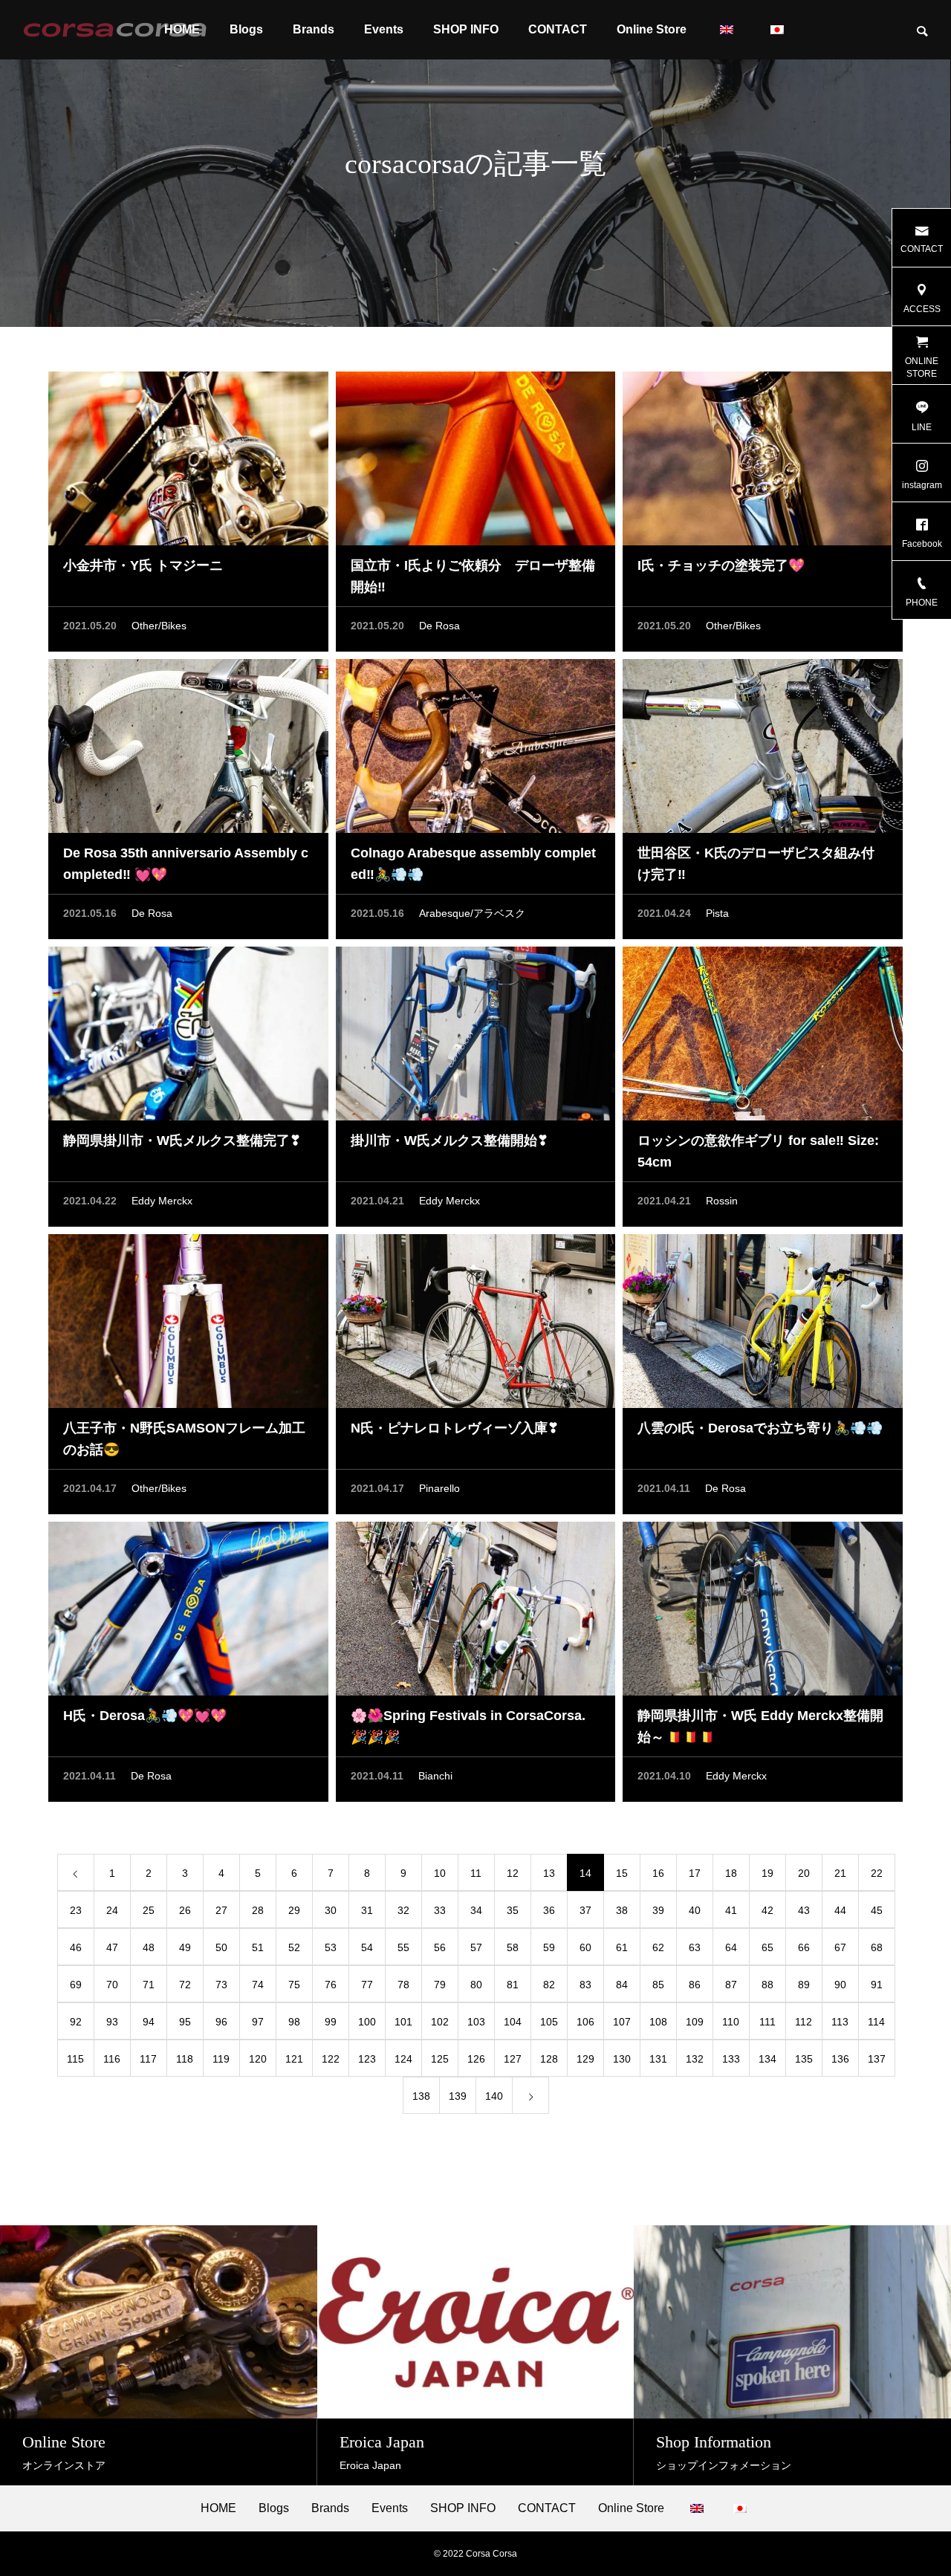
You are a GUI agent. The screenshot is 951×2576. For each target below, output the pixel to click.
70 (112, 1985)
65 (767, 1947)
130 (622, 2059)
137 (877, 2059)
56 (440, 1947)
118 (185, 2059)
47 (112, 1947)
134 (767, 2059)
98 (294, 2022)
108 (658, 2022)
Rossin (722, 1201)
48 (149, 1947)
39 (658, 1910)
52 (294, 1947)
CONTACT (558, 29)
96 (221, 2022)
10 (440, 1873)
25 (149, 1910)
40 (695, 1910)
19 (767, 1873)
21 (840, 1873)
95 (185, 2022)
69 (76, 1985)
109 (695, 2022)
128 (549, 2059)
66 (804, 1947)
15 (622, 1873)
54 (367, 1947)
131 (658, 2059)
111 (767, 2022)
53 (331, 1947)
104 (513, 2022)
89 (804, 1985)
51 (258, 1947)
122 (331, 2059)
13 (549, 1873)
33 (440, 1910)
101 (403, 2022)
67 (840, 1947)
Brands (314, 29)
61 (622, 1947)
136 (840, 2059)
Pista (717, 913)
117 (148, 2059)
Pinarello (439, 1488)
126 (476, 2059)
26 (185, 1910)
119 (221, 2059)
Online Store (652, 29)
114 (876, 2022)
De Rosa (439, 626)
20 (804, 1873)
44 (840, 1910)
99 (331, 2022)
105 (549, 2022)
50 (221, 1947)
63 (695, 1947)
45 (877, 1910)
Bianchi (435, 1776)
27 (221, 1910)
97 (258, 2022)
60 (585, 1947)
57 (476, 1947)
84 (622, 1985)
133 (731, 2059)
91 (877, 1985)
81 (513, 1985)
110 (731, 2022)
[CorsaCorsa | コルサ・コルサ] (115, 30)
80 (476, 1985)
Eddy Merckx (162, 1201)
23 (76, 1910)
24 (112, 1910)
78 (403, 1985)
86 (695, 1985)
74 (258, 1985)
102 (440, 2022)
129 (585, 2059)
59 (549, 1947)
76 (331, 1985)
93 (112, 2022)
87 (731, 1985)
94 (149, 2022)
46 (76, 1947)
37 (585, 1910)
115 (75, 2059)
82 (549, 1985)
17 (695, 1873)
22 (877, 1873)
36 (549, 1910)
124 (403, 2059)
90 (840, 1985)
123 (367, 2059)
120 (258, 2059)
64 (731, 1947)
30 (331, 1910)
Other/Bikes (159, 626)
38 (622, 1910)
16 (658, 1873)
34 (476, 1910)
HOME (218, 2508)
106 (585, 2022)
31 (367, 1910)
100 (367, 2022)
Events (384, 29)
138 (421, 2096)
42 (767, 1910)
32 (403, 1910)
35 (513, 1910)
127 (513, 2059)
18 (731, 1873)
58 (513, 1947)
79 (440, 1985)
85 (658, 1985)
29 (294, 1910)
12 (513, 1873)
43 (804, 1910)
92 (76, 2022)
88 (767, 1985)
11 (476, 1873)
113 (840, 2022)
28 (258, 1910)
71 (149, 1985)
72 (185, 1985)
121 (294, 2059)
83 (585, 1985)
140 (494, 2096)
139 (458, 2096)
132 (695, 2059)
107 (622, 2022)
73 (221, 1985)
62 (658, 1947)
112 (804, 2022)
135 (804, 2059)
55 (403, 1947)
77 (367, 1985)
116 (112, 2059)
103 (476, 2022)
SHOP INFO (466, 29)
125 (440, 2059)
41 (731, 1910)
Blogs (246, 29)
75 (294, 1985)
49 (185, 1947)
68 (877, 1947)
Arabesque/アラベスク (472, 913)
